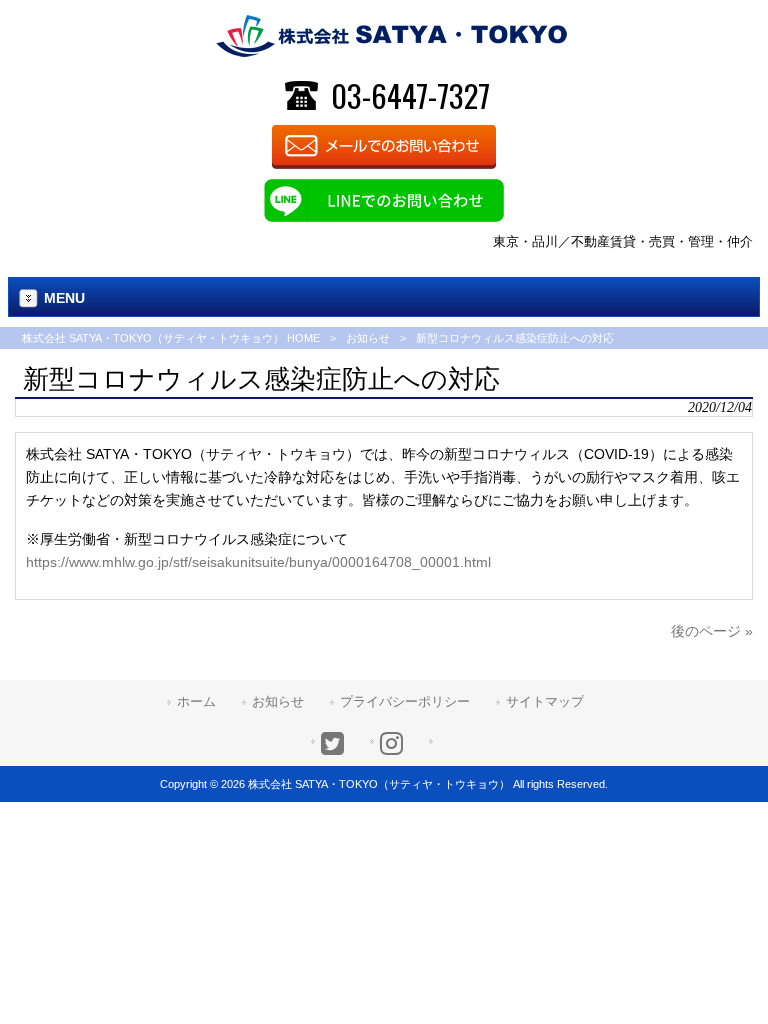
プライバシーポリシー (405, 701)
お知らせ (368, 338)
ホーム (196, 701)
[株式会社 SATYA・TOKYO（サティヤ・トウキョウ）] (391, 35)
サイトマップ (545, 701)
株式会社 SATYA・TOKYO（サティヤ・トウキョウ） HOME (171, 338)
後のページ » (712, 631)
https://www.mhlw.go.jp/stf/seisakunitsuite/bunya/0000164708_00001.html (258, 562)
